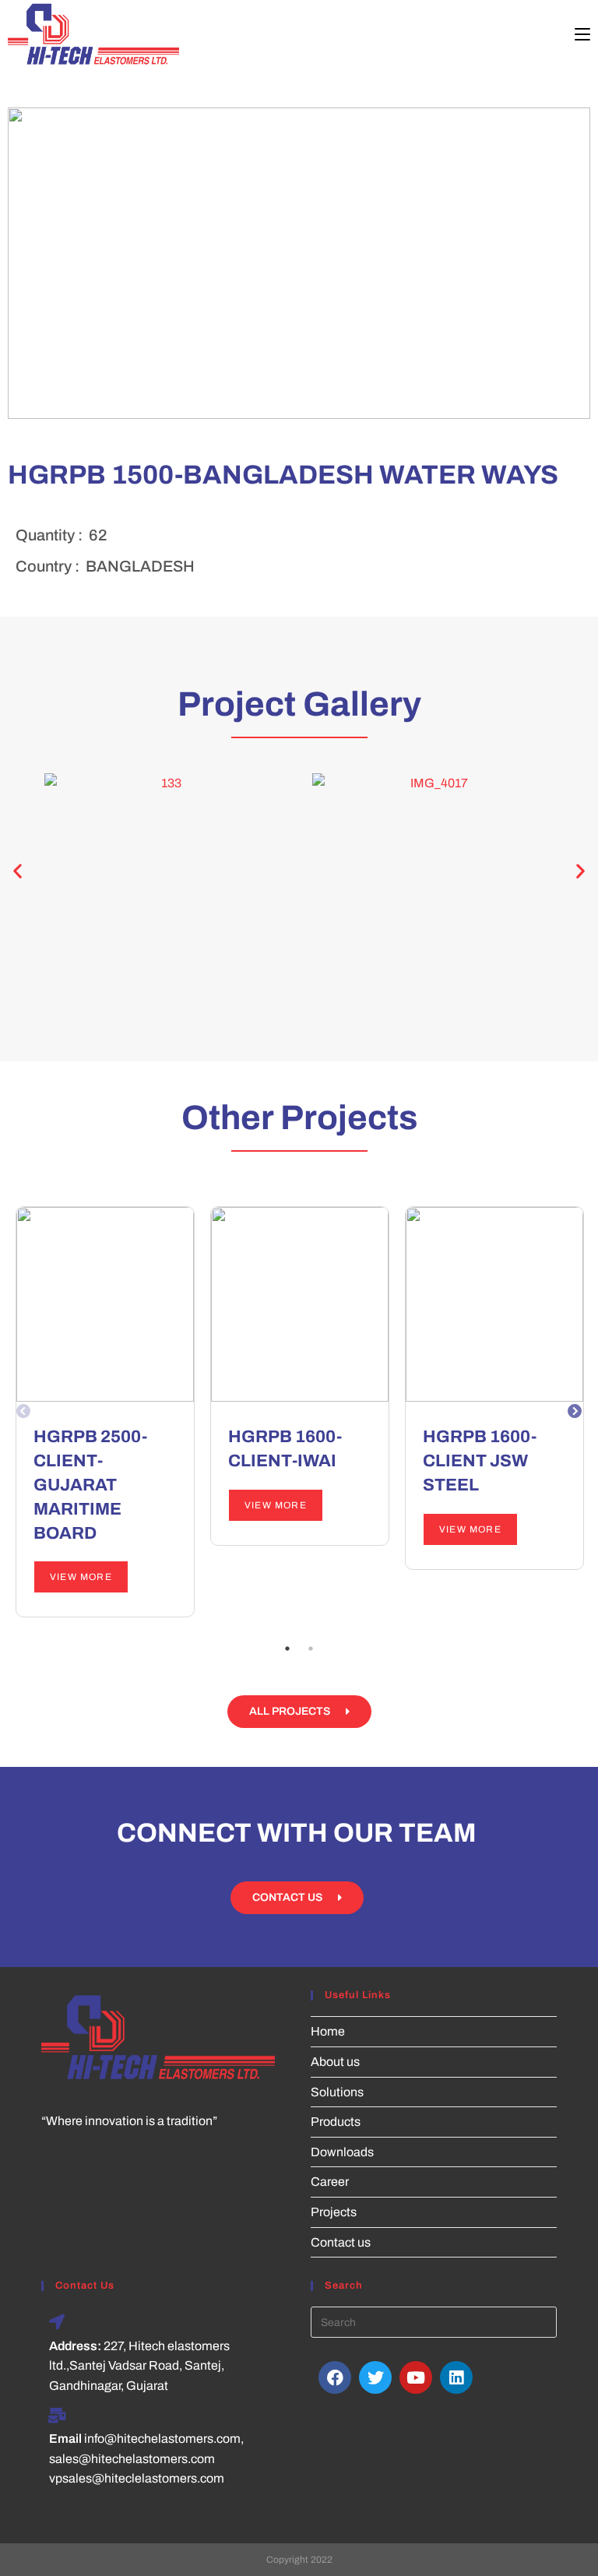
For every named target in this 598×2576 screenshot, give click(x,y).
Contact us (341, 2242)
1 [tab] (287, 1649)
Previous (24, 1415)
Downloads (342, 2152)
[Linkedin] (456, 2377)
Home (328, 2031)
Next (575, 1415)
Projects (334, 2212)
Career (330, 2182)
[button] (18, 871)
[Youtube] (416, 2377)
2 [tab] (311, 1649)
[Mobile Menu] (582, 35)
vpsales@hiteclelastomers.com (137, 2478)
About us (335, 2062)
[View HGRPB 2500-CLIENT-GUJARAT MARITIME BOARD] (105, 1304)
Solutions (337, 2092)
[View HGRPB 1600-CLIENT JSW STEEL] (494, 1304)
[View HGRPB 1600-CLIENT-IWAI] (300, 1304)
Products (336, 2122)
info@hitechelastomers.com (162, 2439)
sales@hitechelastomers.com (132, 2459)
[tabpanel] (105, 1412)
